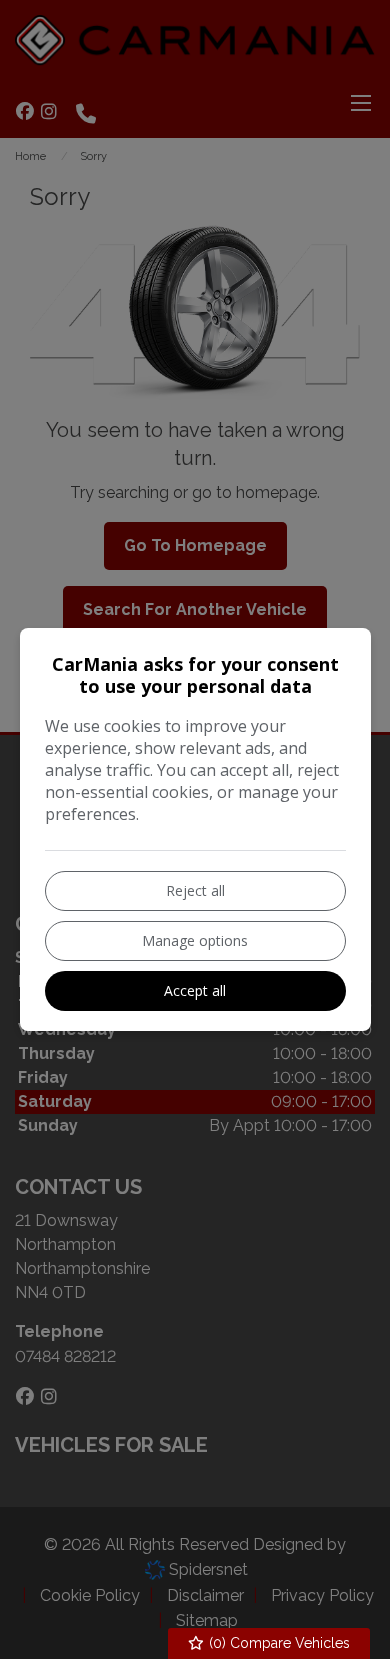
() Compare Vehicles (277, 1643)
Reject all (195, 890)
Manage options (195, 940)
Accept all (195, 990)
